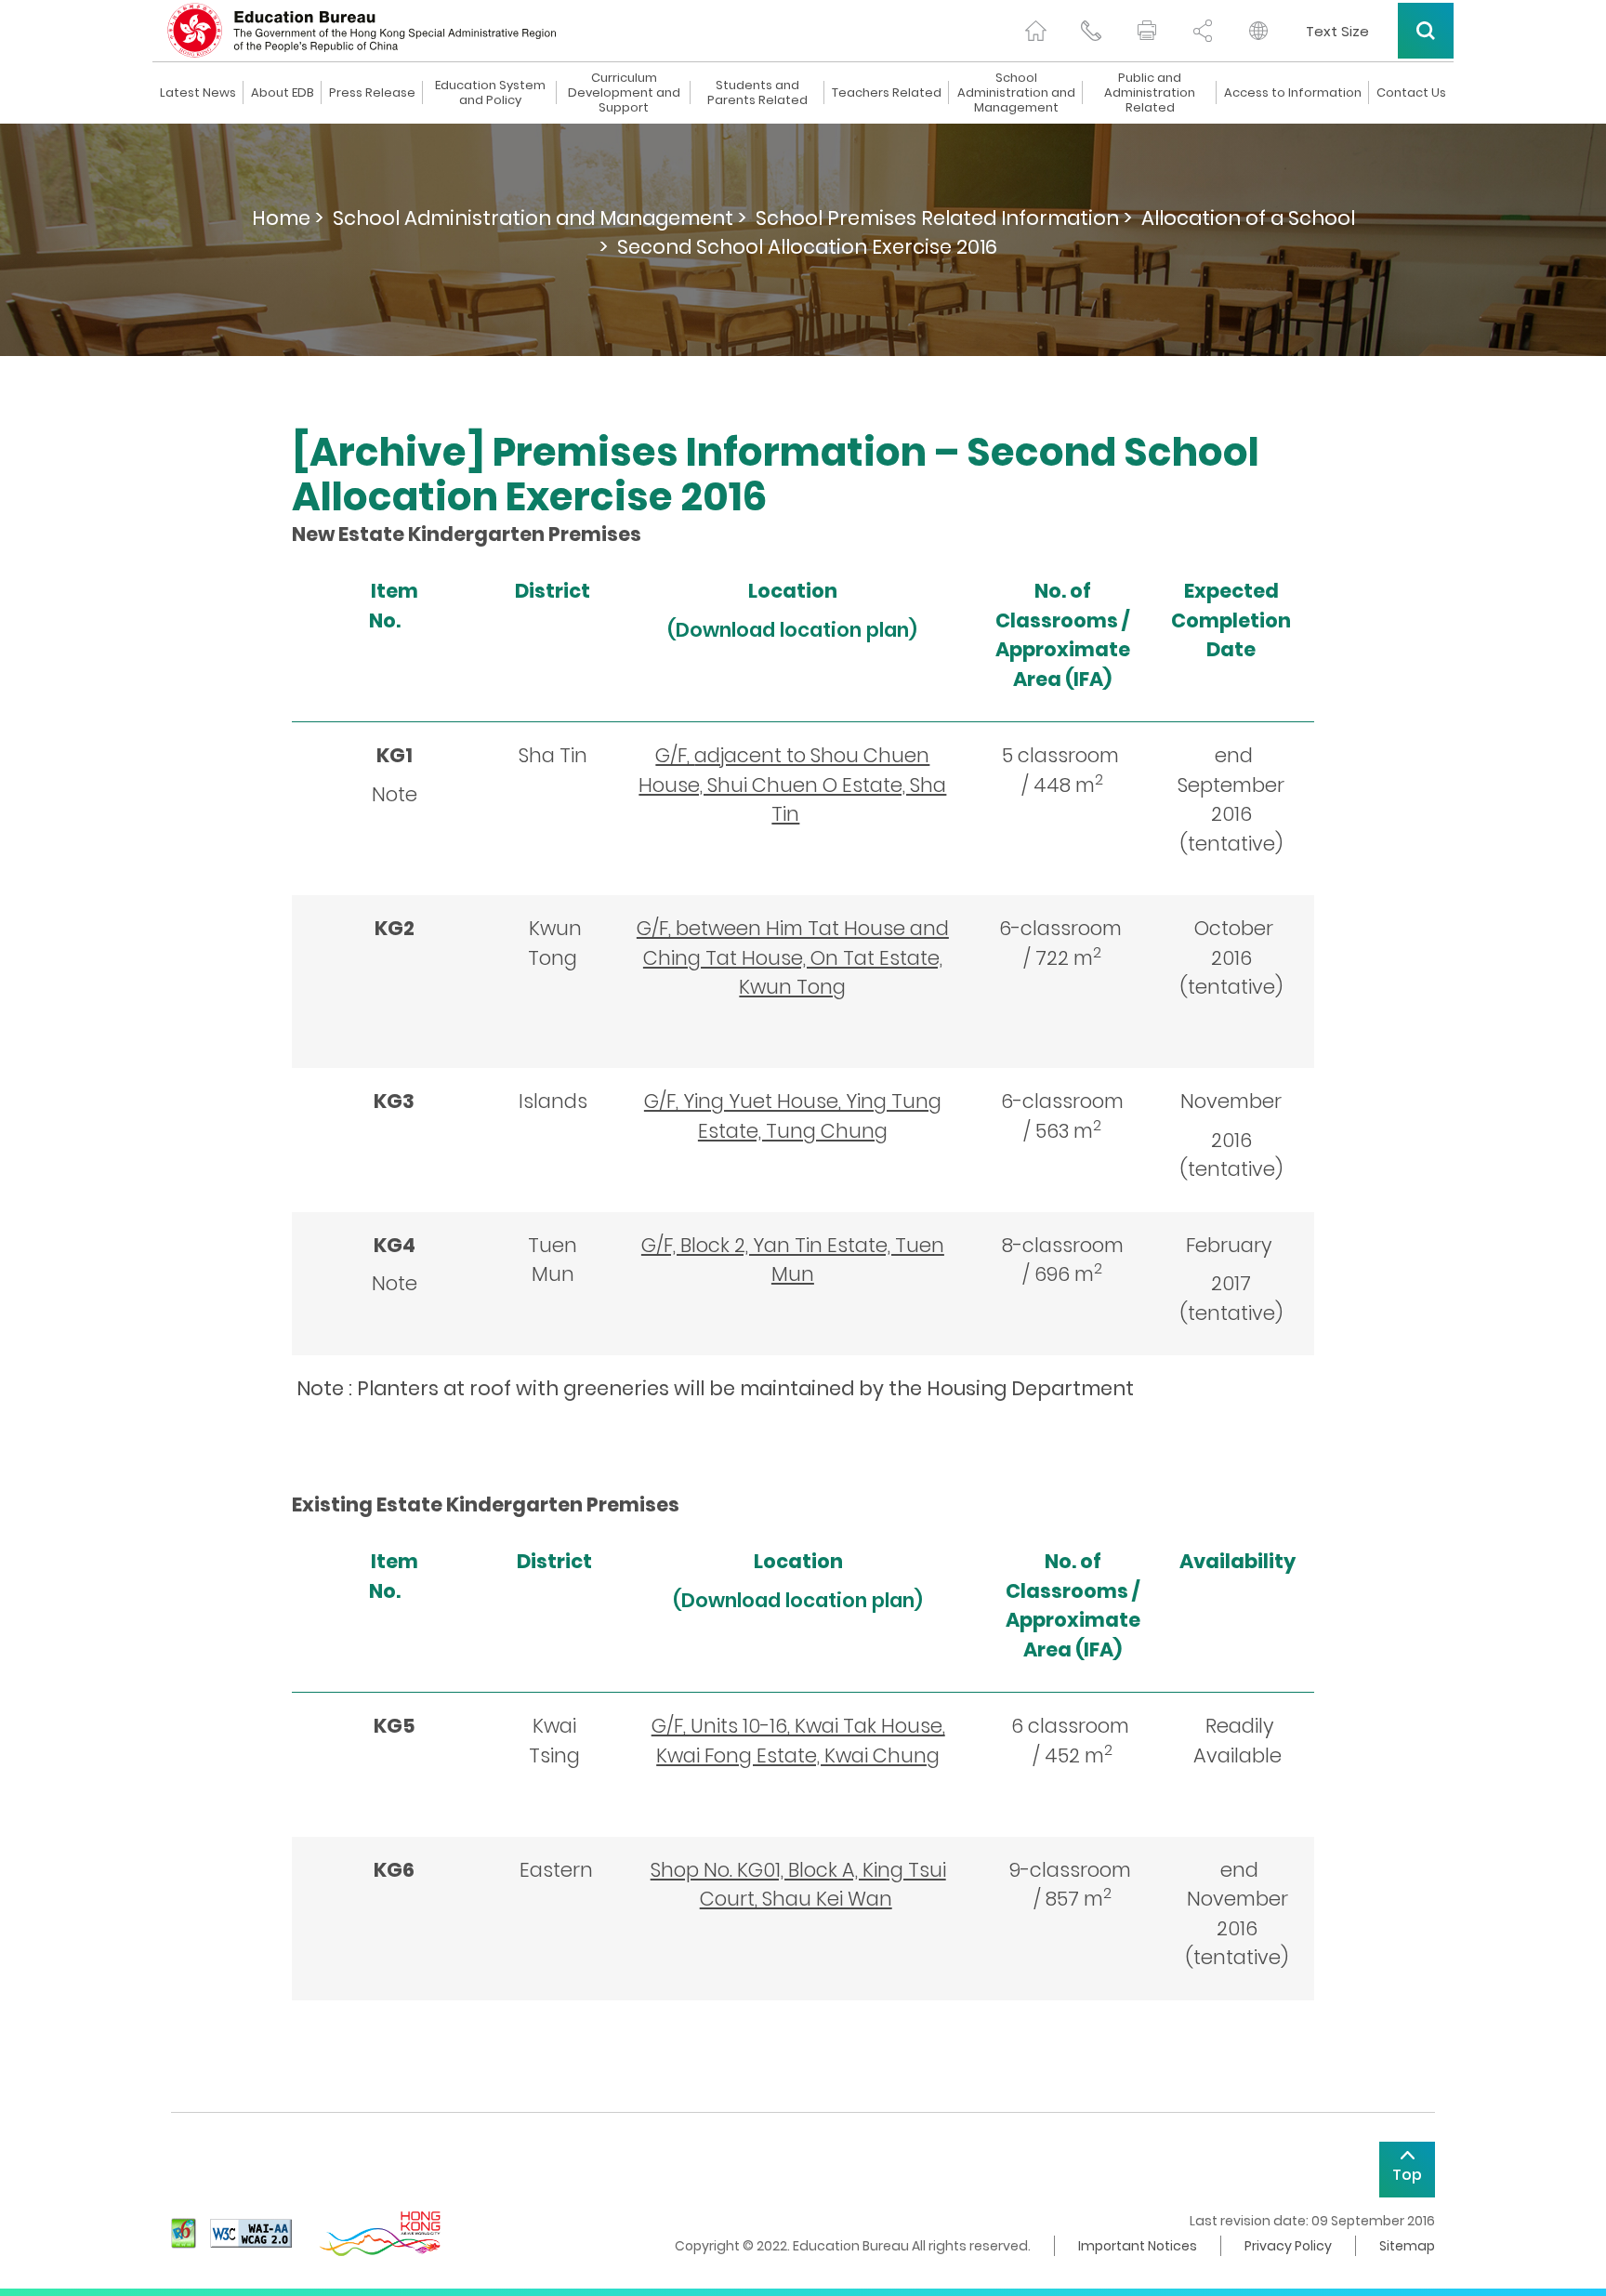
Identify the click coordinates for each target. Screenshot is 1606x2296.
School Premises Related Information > (944, 218)
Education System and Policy (490, 93)
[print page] (1147, 31)
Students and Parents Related (757, 93)
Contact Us (1411, 93)
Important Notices (1138, 2246)
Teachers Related (887, 93)
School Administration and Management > (540, 218)
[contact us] (1091, 31)
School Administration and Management (1016, 93)
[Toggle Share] (1203, 31)
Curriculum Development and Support (624, 93)
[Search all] (1426, 31)
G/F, (792, 785)
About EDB (283, 93)
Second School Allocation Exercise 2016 (807, 247)
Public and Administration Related (1150, 93)
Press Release (372, 93)
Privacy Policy (1288, 2246)
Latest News (198, 93)
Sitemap (1407, 2246)
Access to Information (1293, 93)
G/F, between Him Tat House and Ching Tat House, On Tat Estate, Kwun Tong (793, 957)
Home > (288, 218)
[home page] (1035, 31)
